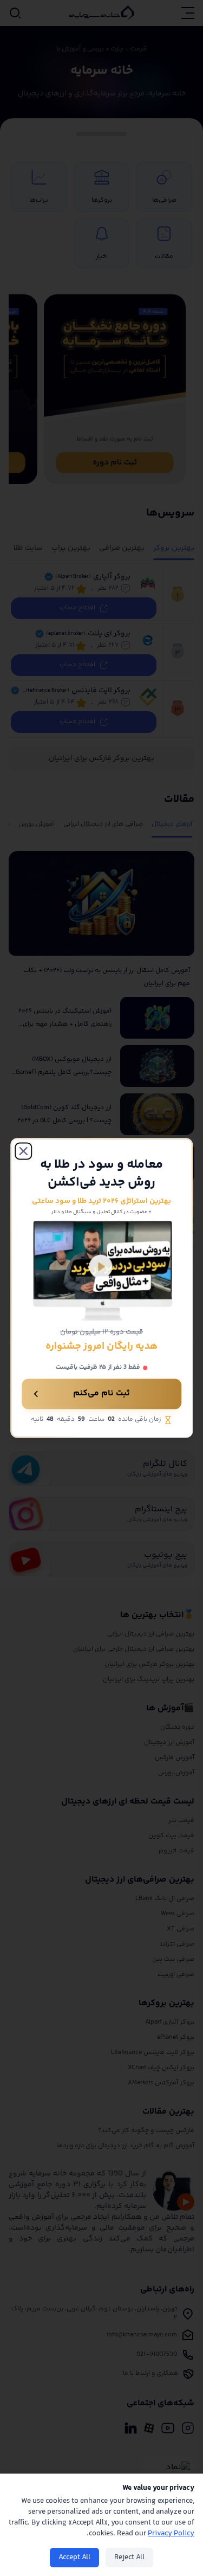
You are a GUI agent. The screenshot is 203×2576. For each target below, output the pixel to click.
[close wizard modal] (23, 1151)
